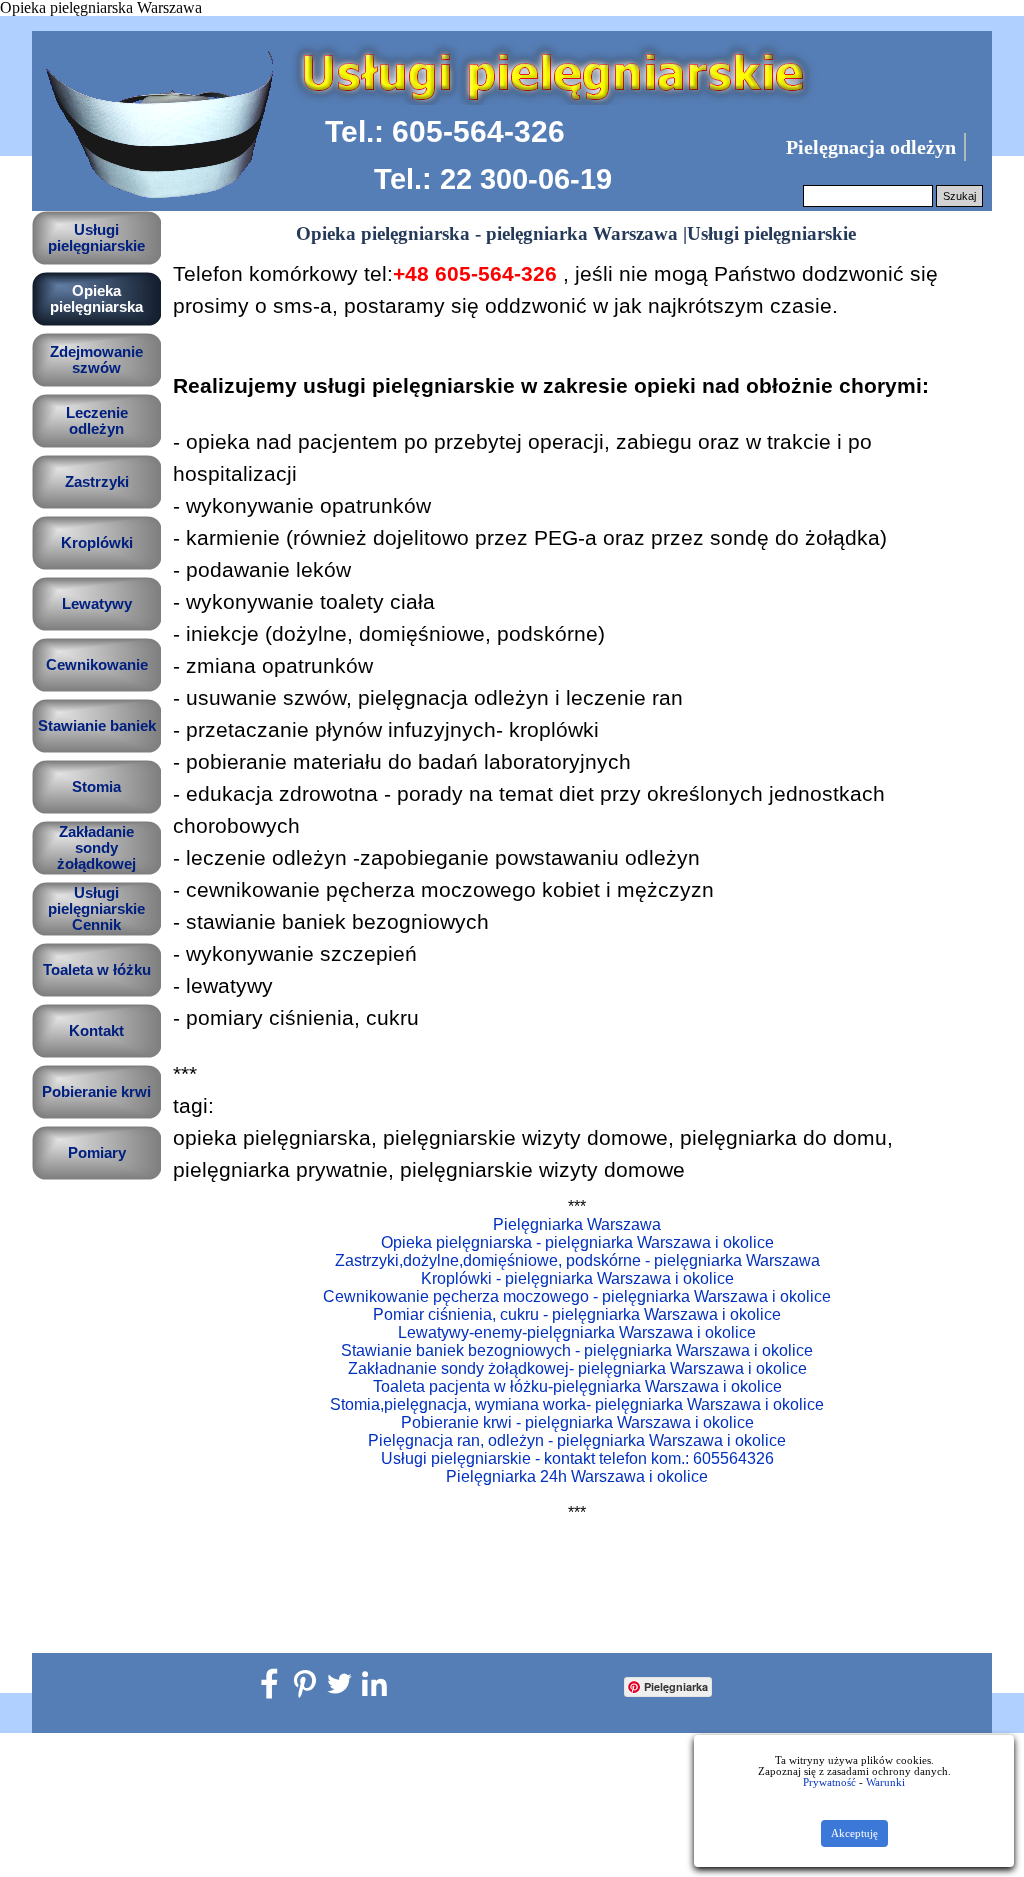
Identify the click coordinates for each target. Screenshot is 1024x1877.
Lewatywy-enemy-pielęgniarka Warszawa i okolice (577, 1332)
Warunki (885, 1782)
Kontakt (96, 1031)
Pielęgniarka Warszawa (577, 1224)
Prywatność (829, 1782)
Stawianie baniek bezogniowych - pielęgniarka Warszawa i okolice (577, 1350)
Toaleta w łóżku (97, 970)
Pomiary (97, 1153)
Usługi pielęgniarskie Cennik (96, 909)
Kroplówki (97, 543)
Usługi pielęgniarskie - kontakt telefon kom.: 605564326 (577, 1458)
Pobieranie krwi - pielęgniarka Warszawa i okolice (577, 1422)
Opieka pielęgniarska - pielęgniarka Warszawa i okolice (577, 1242)
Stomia (96, 787)
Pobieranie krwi (96, 1092)
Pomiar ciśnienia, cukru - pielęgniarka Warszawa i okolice (577, 1314)
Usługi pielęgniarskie (96, 238)
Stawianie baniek (97, 726)
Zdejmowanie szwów (96, 360)
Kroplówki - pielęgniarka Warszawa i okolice (577, 1278)
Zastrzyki (97, 482)
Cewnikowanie (97, 665)
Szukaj (959, 196)
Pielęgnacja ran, (577, 1440)
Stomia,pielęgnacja (577, 1404)
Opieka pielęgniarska (96, 299)
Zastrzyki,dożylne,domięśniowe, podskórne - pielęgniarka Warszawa (577, 1260)
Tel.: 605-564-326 (445, 131)
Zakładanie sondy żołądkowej (96, 848)
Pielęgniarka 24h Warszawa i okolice (577, 1476)
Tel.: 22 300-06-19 (493, 179)
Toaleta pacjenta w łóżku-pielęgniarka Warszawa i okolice (577, 1386)
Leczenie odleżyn (97, 421)
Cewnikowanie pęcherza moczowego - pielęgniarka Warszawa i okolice (577, 1296)
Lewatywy (97, 604)
